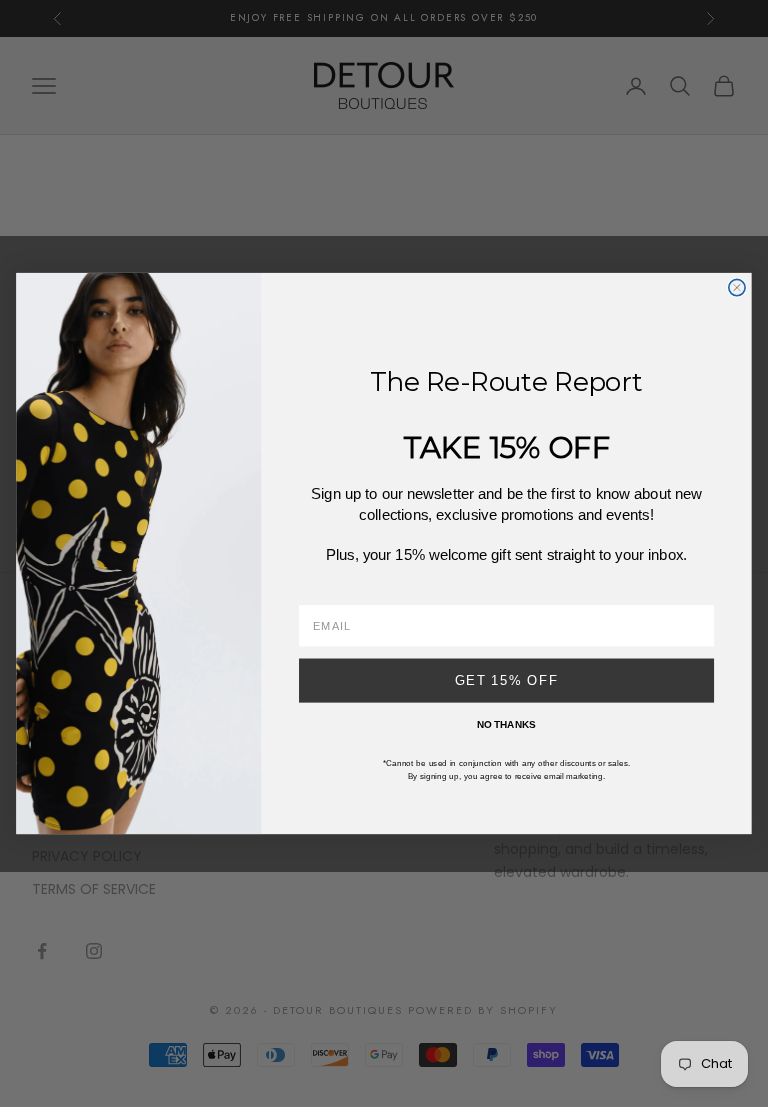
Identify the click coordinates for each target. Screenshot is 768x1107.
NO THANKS (506, 724)
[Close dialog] (737, 287)
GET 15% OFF (507, 680)
